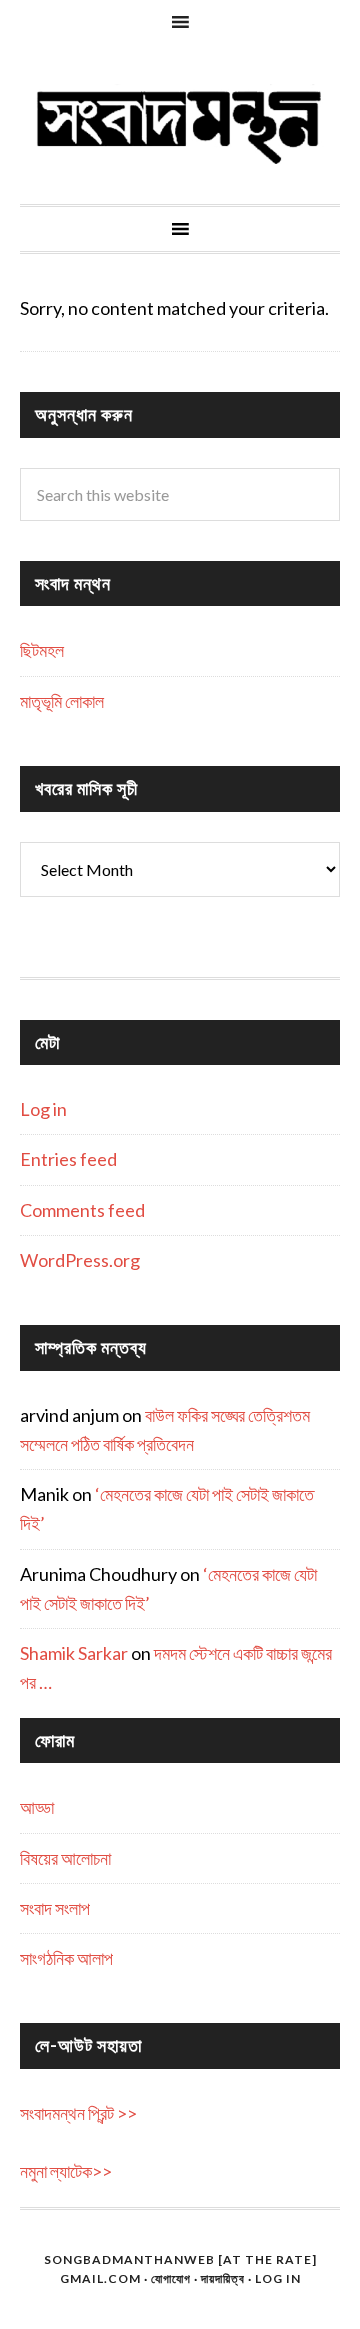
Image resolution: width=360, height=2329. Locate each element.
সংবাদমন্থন (180, 124)
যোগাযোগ (171, 2278)
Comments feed (82, 1210)
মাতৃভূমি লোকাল (62, 701)
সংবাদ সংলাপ (55, 1908)
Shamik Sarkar (74, 1653)
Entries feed (68, 1159)
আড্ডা (37, 1807)
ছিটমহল (42, 650)
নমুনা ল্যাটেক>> (66, 2171)
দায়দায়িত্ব (223, 2278)
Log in (43, 1109)
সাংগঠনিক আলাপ (66, 1958)
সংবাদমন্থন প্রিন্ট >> (78, 2113)
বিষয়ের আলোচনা (65, 1858)
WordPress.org (80, 1260)
